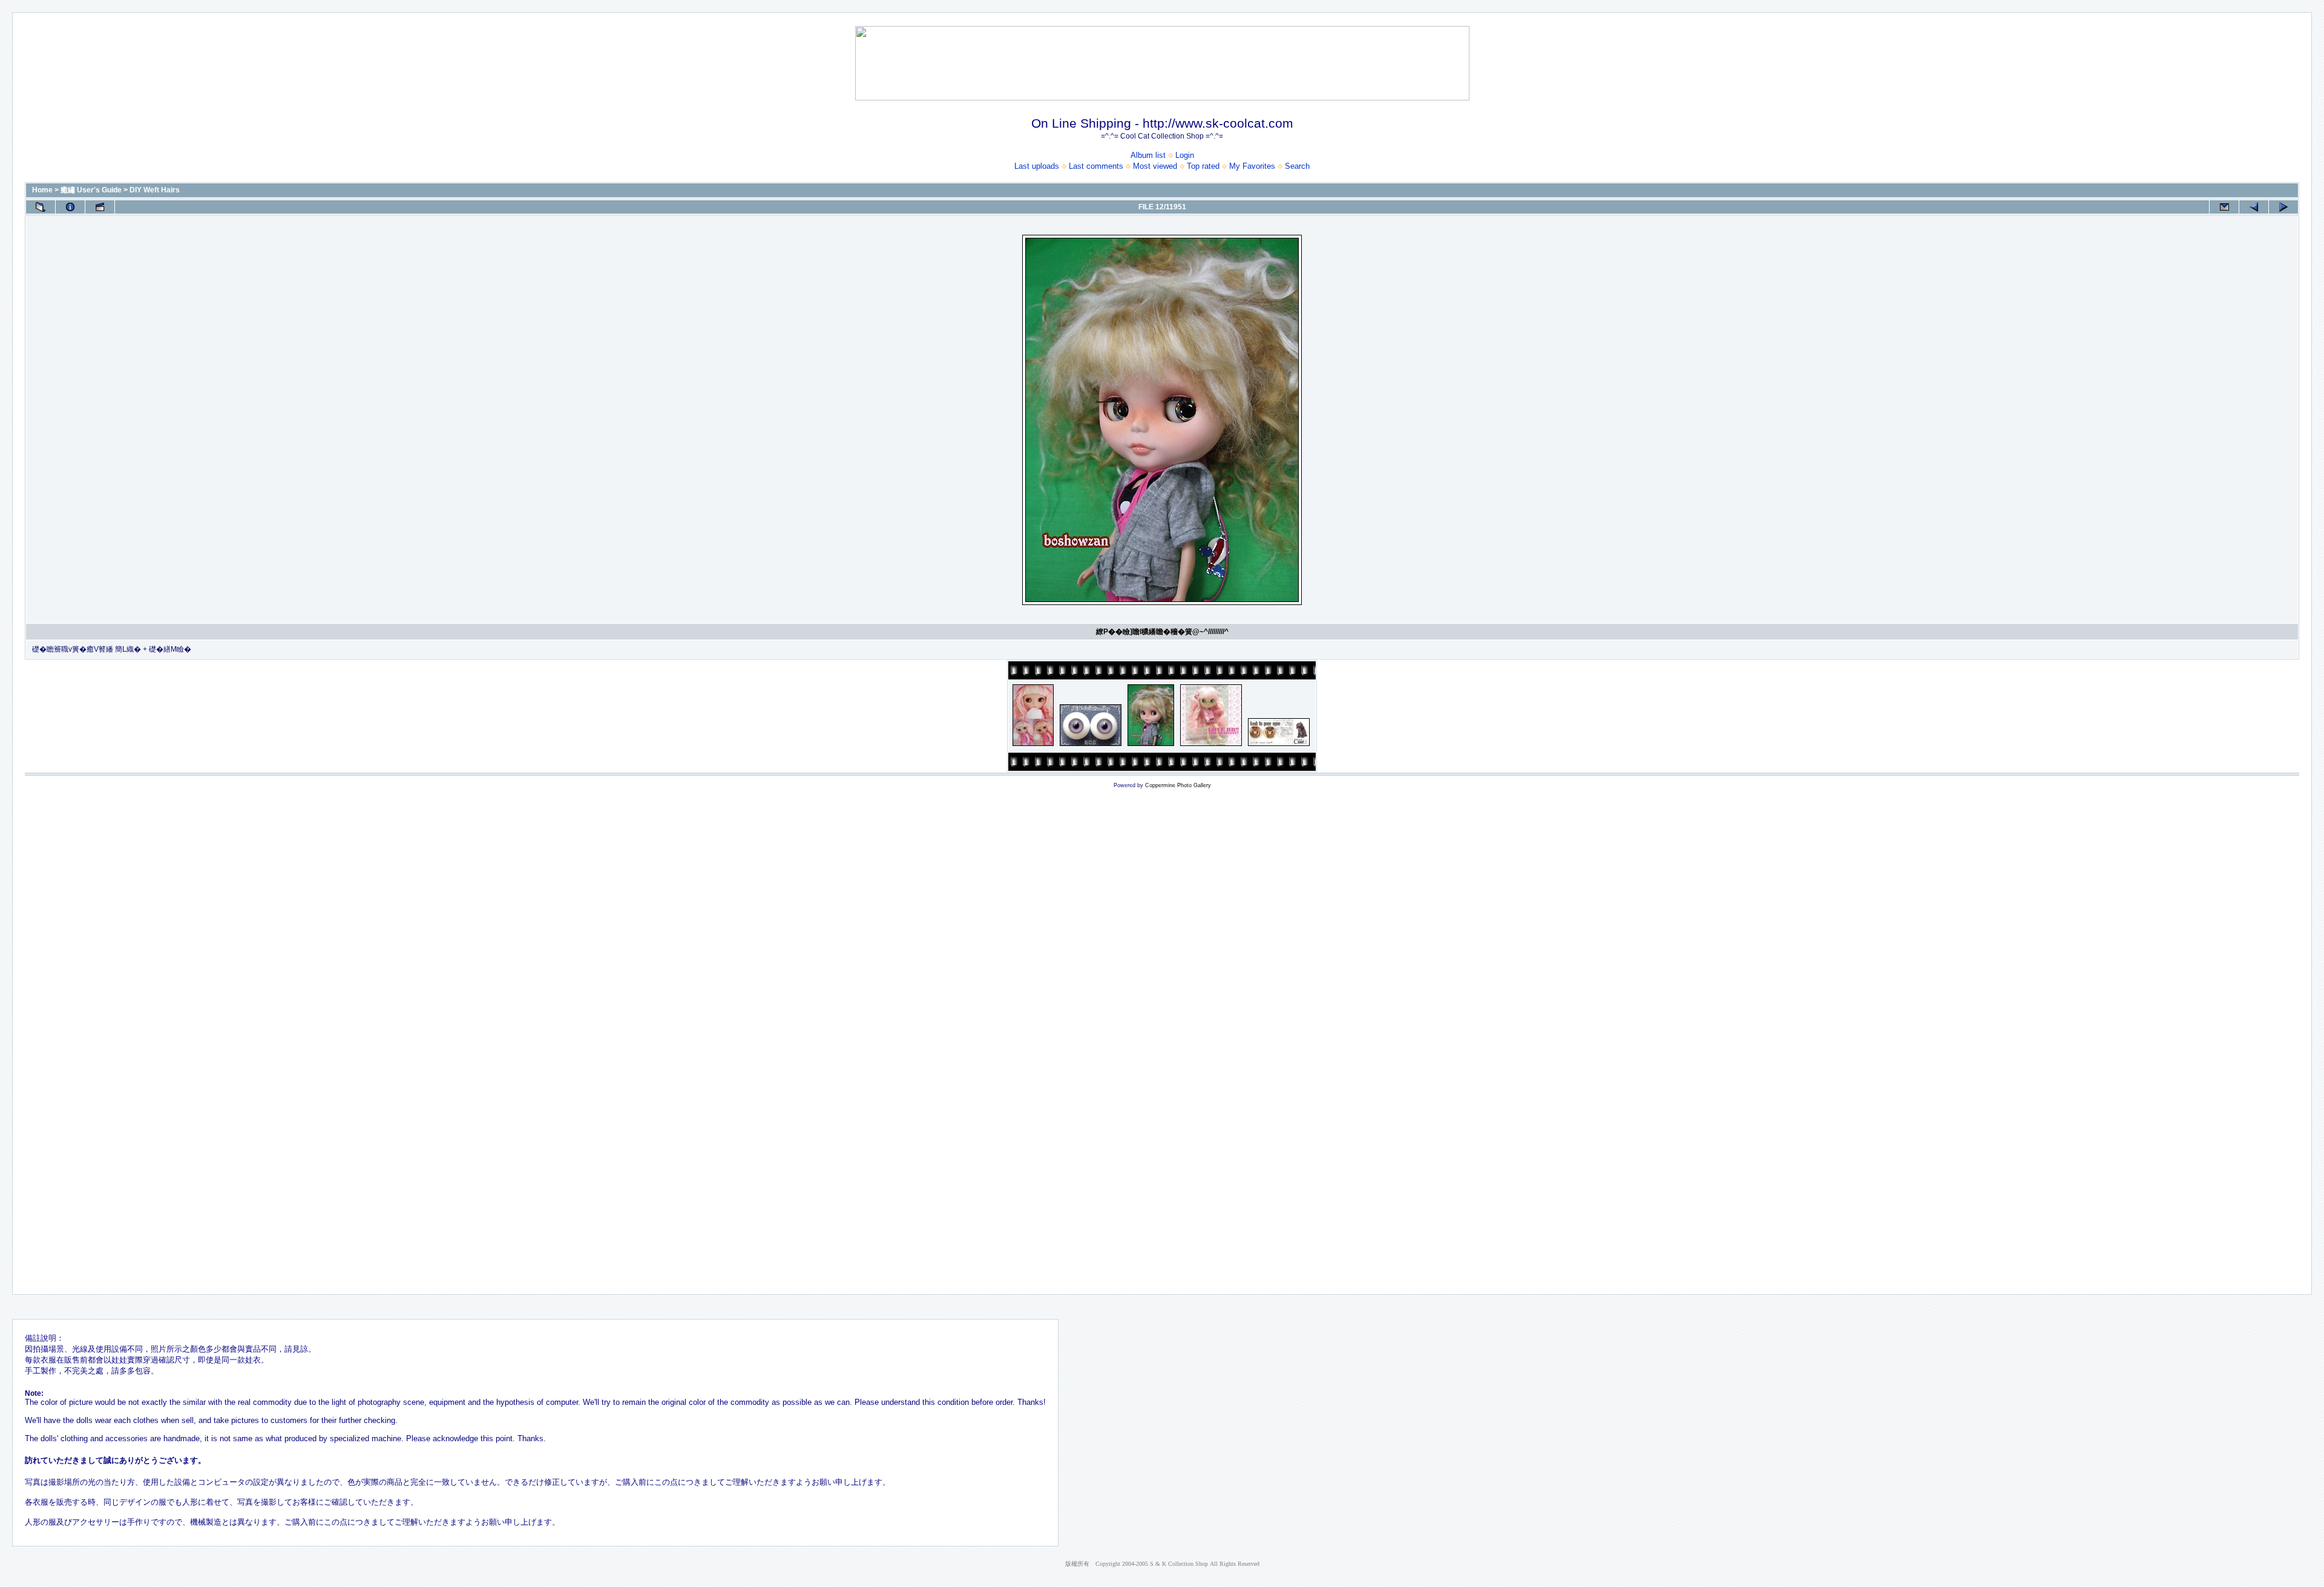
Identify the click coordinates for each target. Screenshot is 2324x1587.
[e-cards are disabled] (2224, 207)
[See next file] (2283, 207)
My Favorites (1252, 166)
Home (42, 190)
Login (1185, 155)
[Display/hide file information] (70, 207)
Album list (1148, 155)
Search (1297, 166)
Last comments (1096, 166)
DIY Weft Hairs (155, 190)
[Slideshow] (100, 207)
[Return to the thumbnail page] (41, 207)
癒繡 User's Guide (91, 190)
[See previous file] (2254, 207)
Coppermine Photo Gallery (1178, 785)
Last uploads (1037, 166)
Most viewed (1155, 166)
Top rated (1203, 166)
